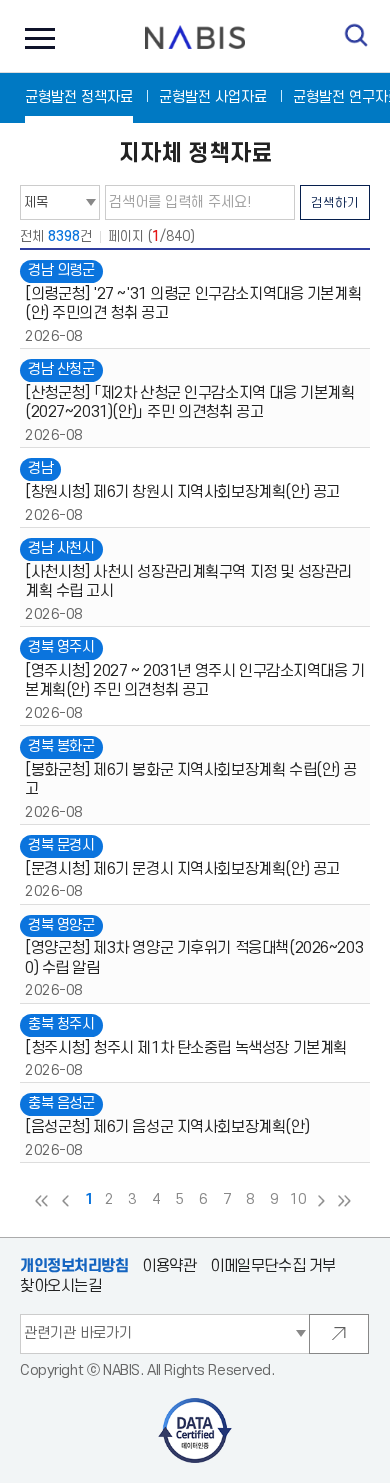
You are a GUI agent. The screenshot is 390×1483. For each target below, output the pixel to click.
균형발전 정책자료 (79, 97)
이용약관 (169, 1266)
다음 (321, 1201)
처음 (42, 1201)
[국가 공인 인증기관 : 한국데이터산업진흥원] (195, 1404)
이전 (65, 1201)
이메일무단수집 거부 (273, 1266)
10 (297, 1200)
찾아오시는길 (60, 1286)
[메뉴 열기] (35, 37)
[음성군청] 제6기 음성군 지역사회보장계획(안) (167, 1127)
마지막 (345, 1201)
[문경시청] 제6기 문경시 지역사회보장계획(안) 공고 (182, 869)
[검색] (356, 35)
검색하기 (335, 203)
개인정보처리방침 (74, 1265)
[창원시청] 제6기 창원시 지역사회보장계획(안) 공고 (182, 492)
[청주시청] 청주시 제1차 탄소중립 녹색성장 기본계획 (186, 1048)
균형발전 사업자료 (213, 97)
